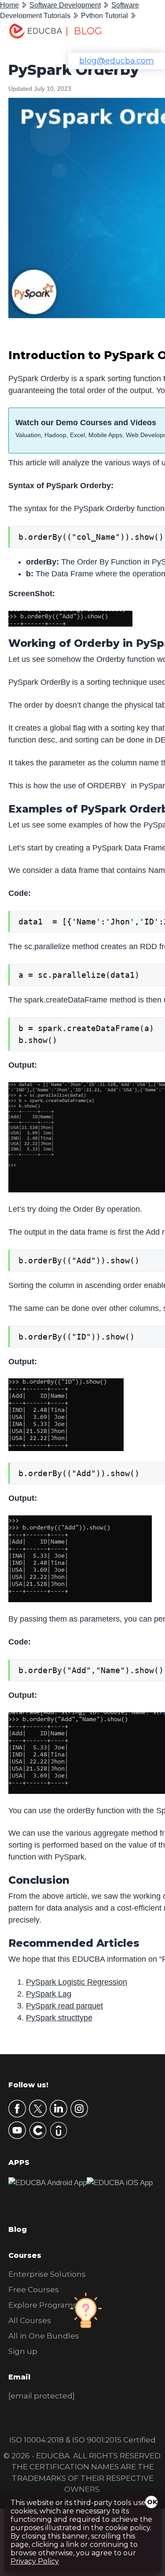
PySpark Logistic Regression (77, 1982)
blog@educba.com (117, 61)
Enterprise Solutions (47, 2274)
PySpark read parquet (64, 2006)
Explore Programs (43, 2305)
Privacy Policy (35, 2561)
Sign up (23, 2351)
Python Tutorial (104, 16)
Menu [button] (141, 33)
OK (152, 2502)
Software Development (65, 5)
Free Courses (34, 2290)
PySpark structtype (59, 2018)
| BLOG (84, 31)
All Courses (30, 2320)
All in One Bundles (44, 2336)
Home (9, 5)
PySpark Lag (49, 1994)
